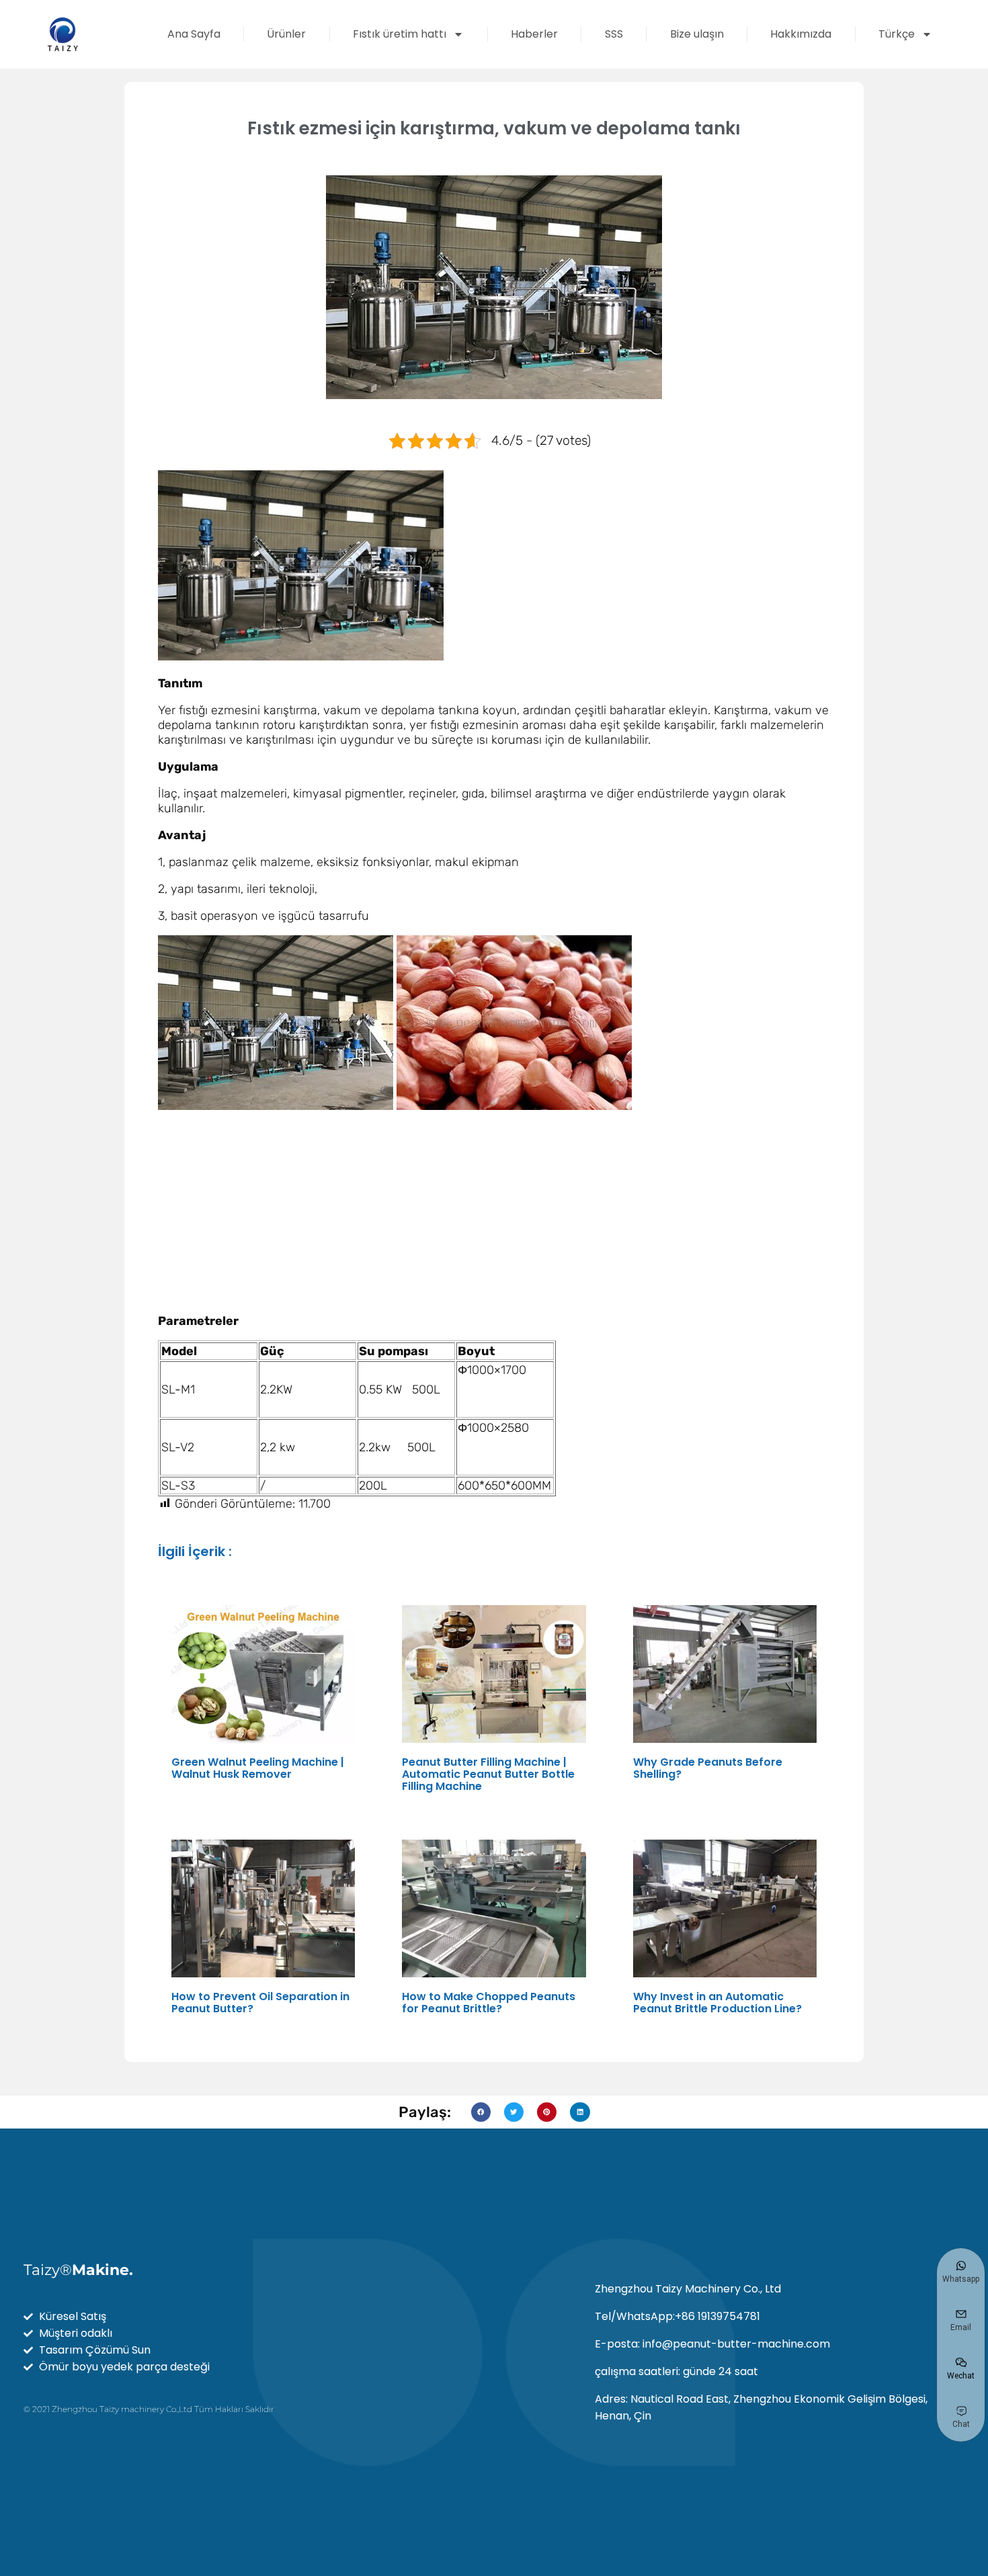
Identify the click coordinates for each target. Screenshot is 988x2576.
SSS (614, 34)
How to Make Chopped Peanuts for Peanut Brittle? (489, 2003)
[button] (481, 2112)
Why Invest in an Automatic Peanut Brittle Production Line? (717, 2003)
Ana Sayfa (194, 34)
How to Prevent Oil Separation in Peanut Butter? (260, 2003)
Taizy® (78, 2270)
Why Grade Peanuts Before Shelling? (708, 1768)
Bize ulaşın (697, 34)
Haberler (534, 34)
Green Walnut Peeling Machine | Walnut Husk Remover (258, 1768)
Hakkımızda (801, 34)
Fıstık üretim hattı (400, 34)
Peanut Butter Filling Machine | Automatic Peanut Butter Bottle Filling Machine (488, 1774)
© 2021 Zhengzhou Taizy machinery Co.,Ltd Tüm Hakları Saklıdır (149, 2409)
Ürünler (286, 34)
